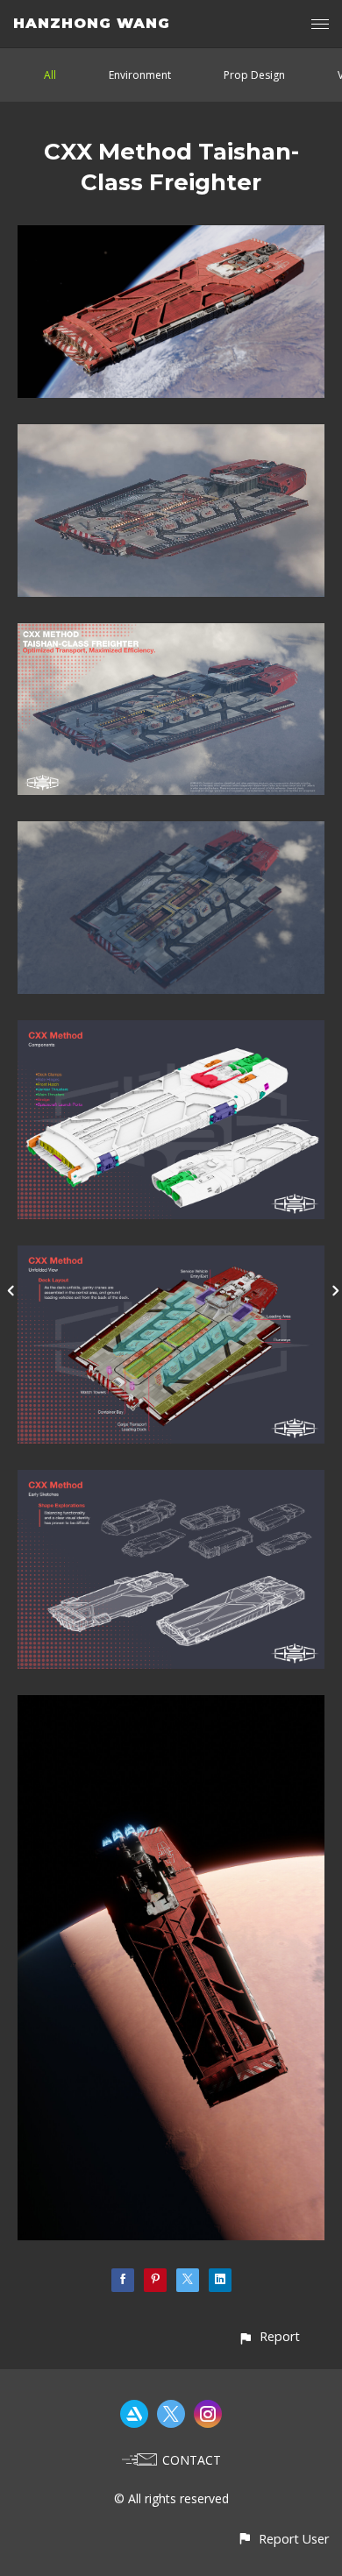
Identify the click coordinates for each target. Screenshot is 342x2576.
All (50, 75)
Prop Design (254, 75)
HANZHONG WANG (92, 23)
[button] (269, 2336)
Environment (140, 75)
